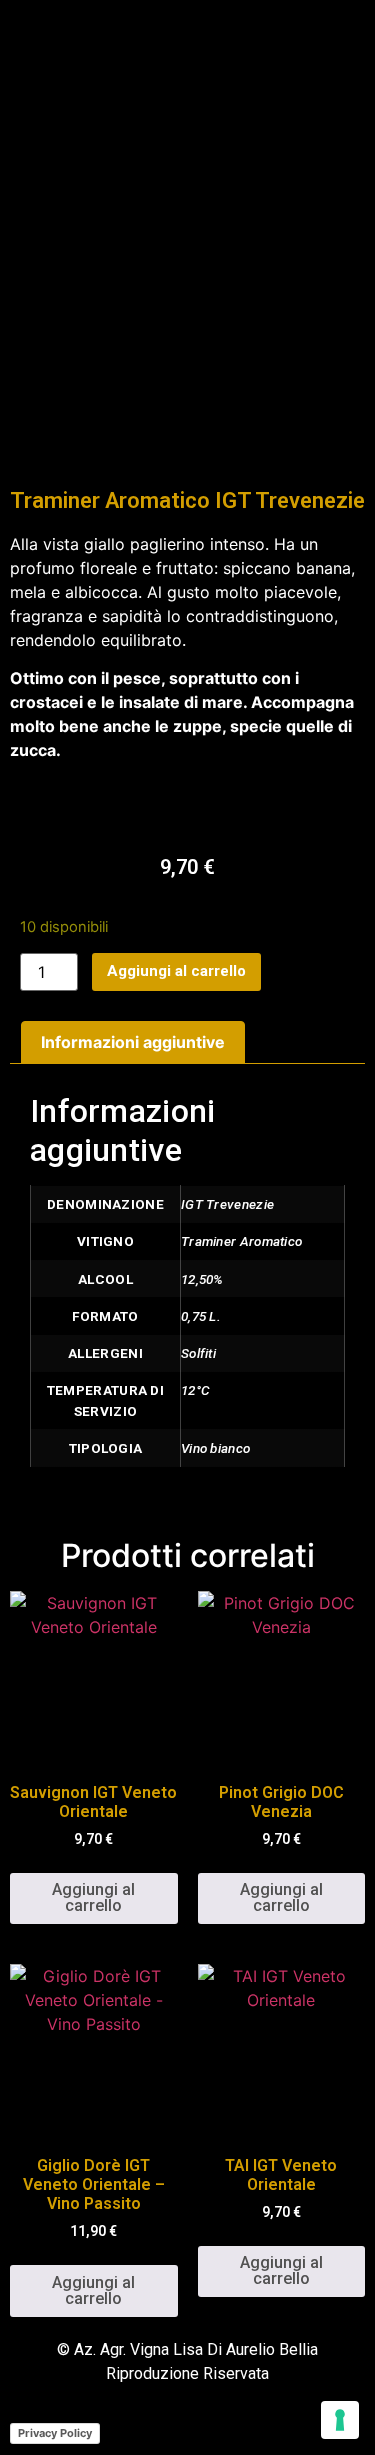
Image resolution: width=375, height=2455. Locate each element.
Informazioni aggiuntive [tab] (133, 1042)
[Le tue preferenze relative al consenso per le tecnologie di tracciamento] (340, 2420)
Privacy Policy (55, 2433)
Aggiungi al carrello (176, 971)
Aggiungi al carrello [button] (93, 1897)
